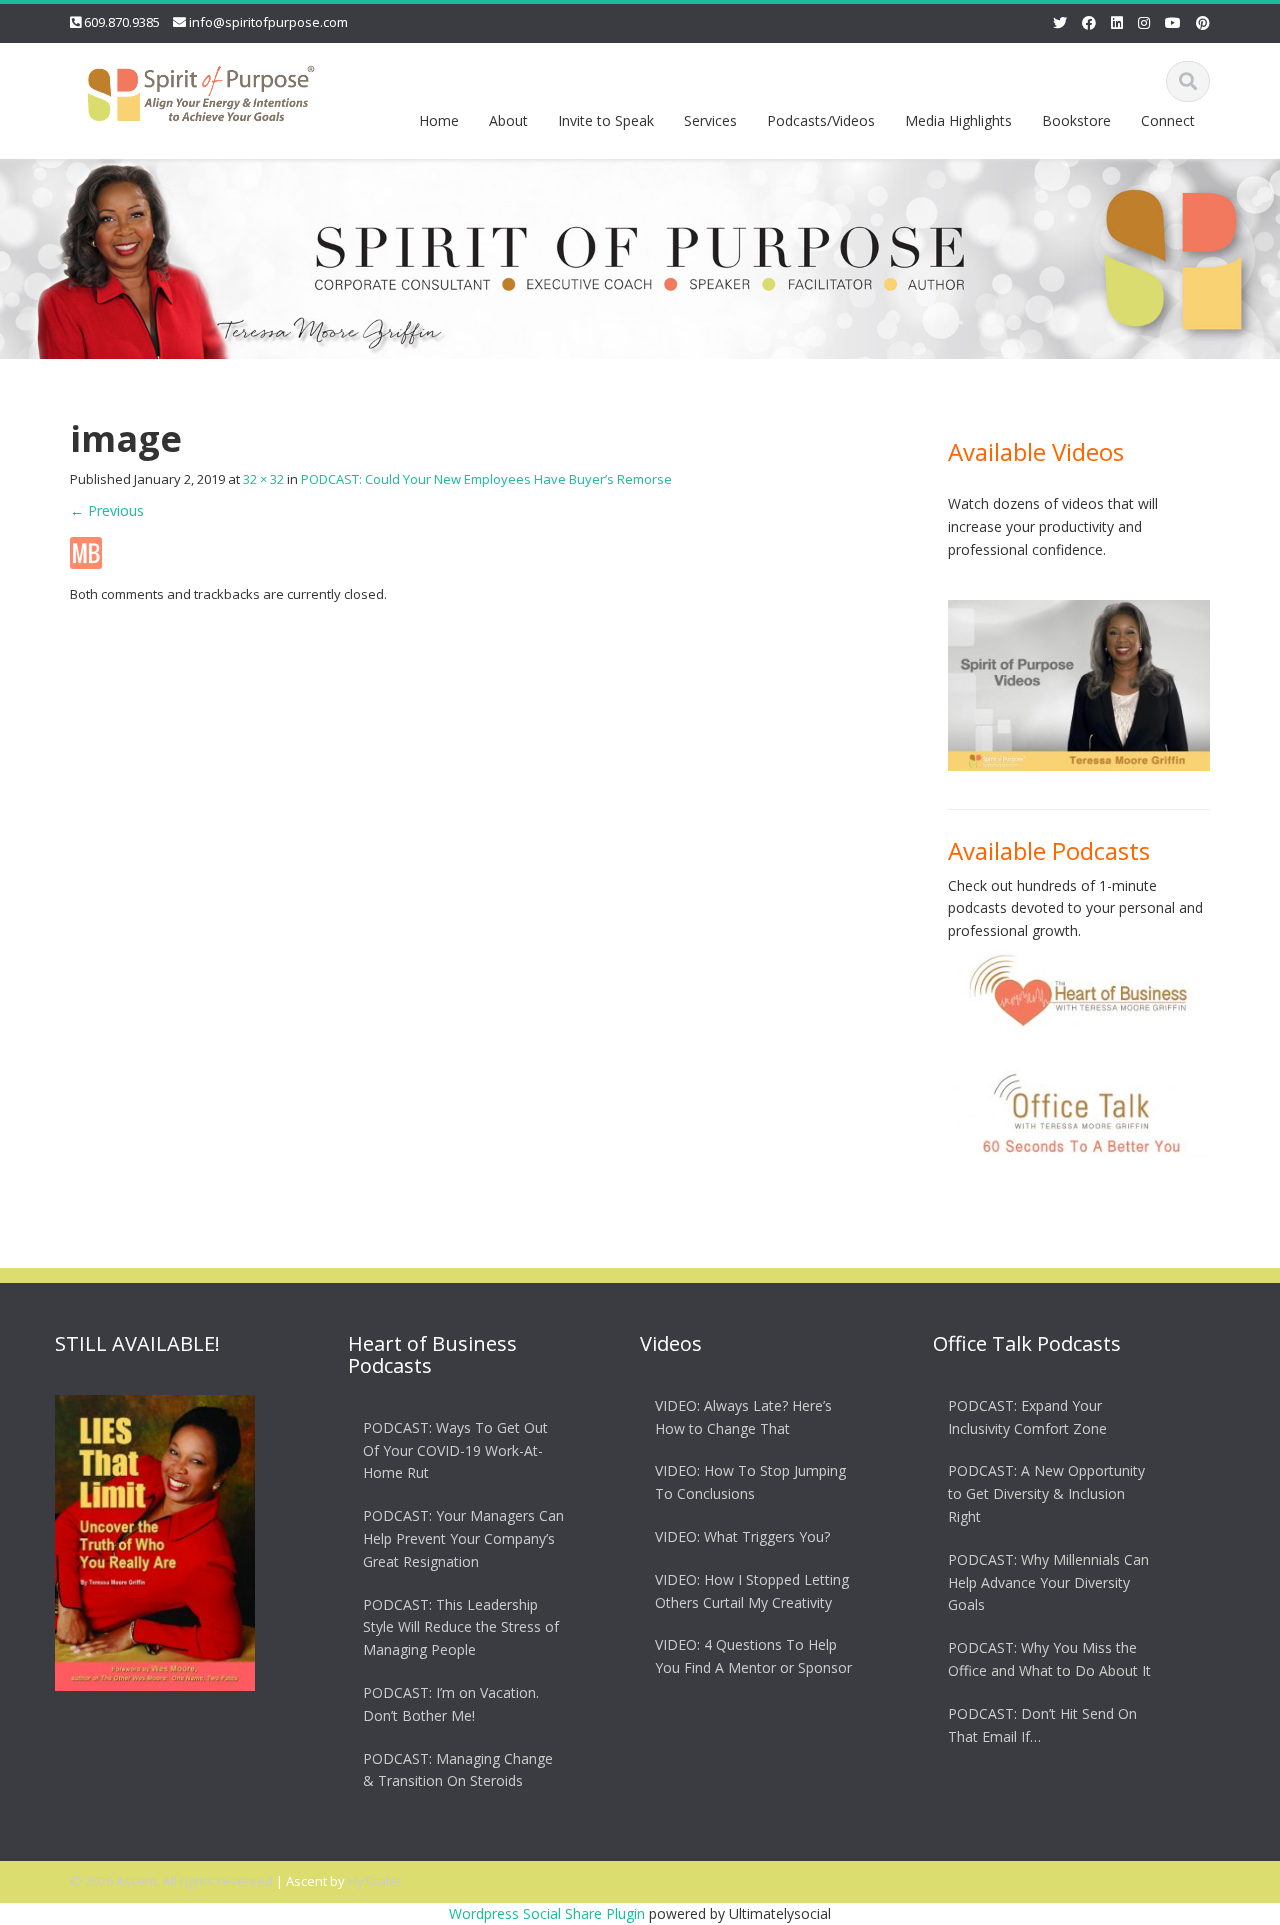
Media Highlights (958, 120)
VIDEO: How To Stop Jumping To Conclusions (750, 1483)
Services (710, 120)
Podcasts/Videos (821, 120)
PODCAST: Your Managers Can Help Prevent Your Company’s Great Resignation (463, 1538)
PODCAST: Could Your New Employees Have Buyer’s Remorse (486, 479)
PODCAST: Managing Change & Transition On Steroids (458, 1770)
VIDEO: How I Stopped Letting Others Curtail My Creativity (752, 1591)
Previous (107, 510)
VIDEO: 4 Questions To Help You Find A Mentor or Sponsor (753, 1657)
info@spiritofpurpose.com (268, 22)
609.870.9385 (122, 22)
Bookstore (1076, 120)
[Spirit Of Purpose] (201, 89)
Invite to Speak (606, 120)
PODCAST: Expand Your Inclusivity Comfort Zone (1027, 1417)
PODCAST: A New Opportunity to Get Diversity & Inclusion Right (1046, 1494)
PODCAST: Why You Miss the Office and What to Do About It (1049, 1659)
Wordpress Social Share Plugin (549, 1913)
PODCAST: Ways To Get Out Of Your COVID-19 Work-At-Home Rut (455, 1450)
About (508, 120)
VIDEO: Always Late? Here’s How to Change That (743, 1417)
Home (439, 120)
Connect (1168, 120)
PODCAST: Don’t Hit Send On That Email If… (1042, 1725)
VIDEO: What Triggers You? (742, 1536)
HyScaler (375, 1881)
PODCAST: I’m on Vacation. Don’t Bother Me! (451, 1704)
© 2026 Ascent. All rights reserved (171, 1881)
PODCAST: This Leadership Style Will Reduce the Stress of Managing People (461, 1627)
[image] (86, 551)
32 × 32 (263, 479)
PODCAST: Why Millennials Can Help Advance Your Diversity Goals (1048, 1582)
